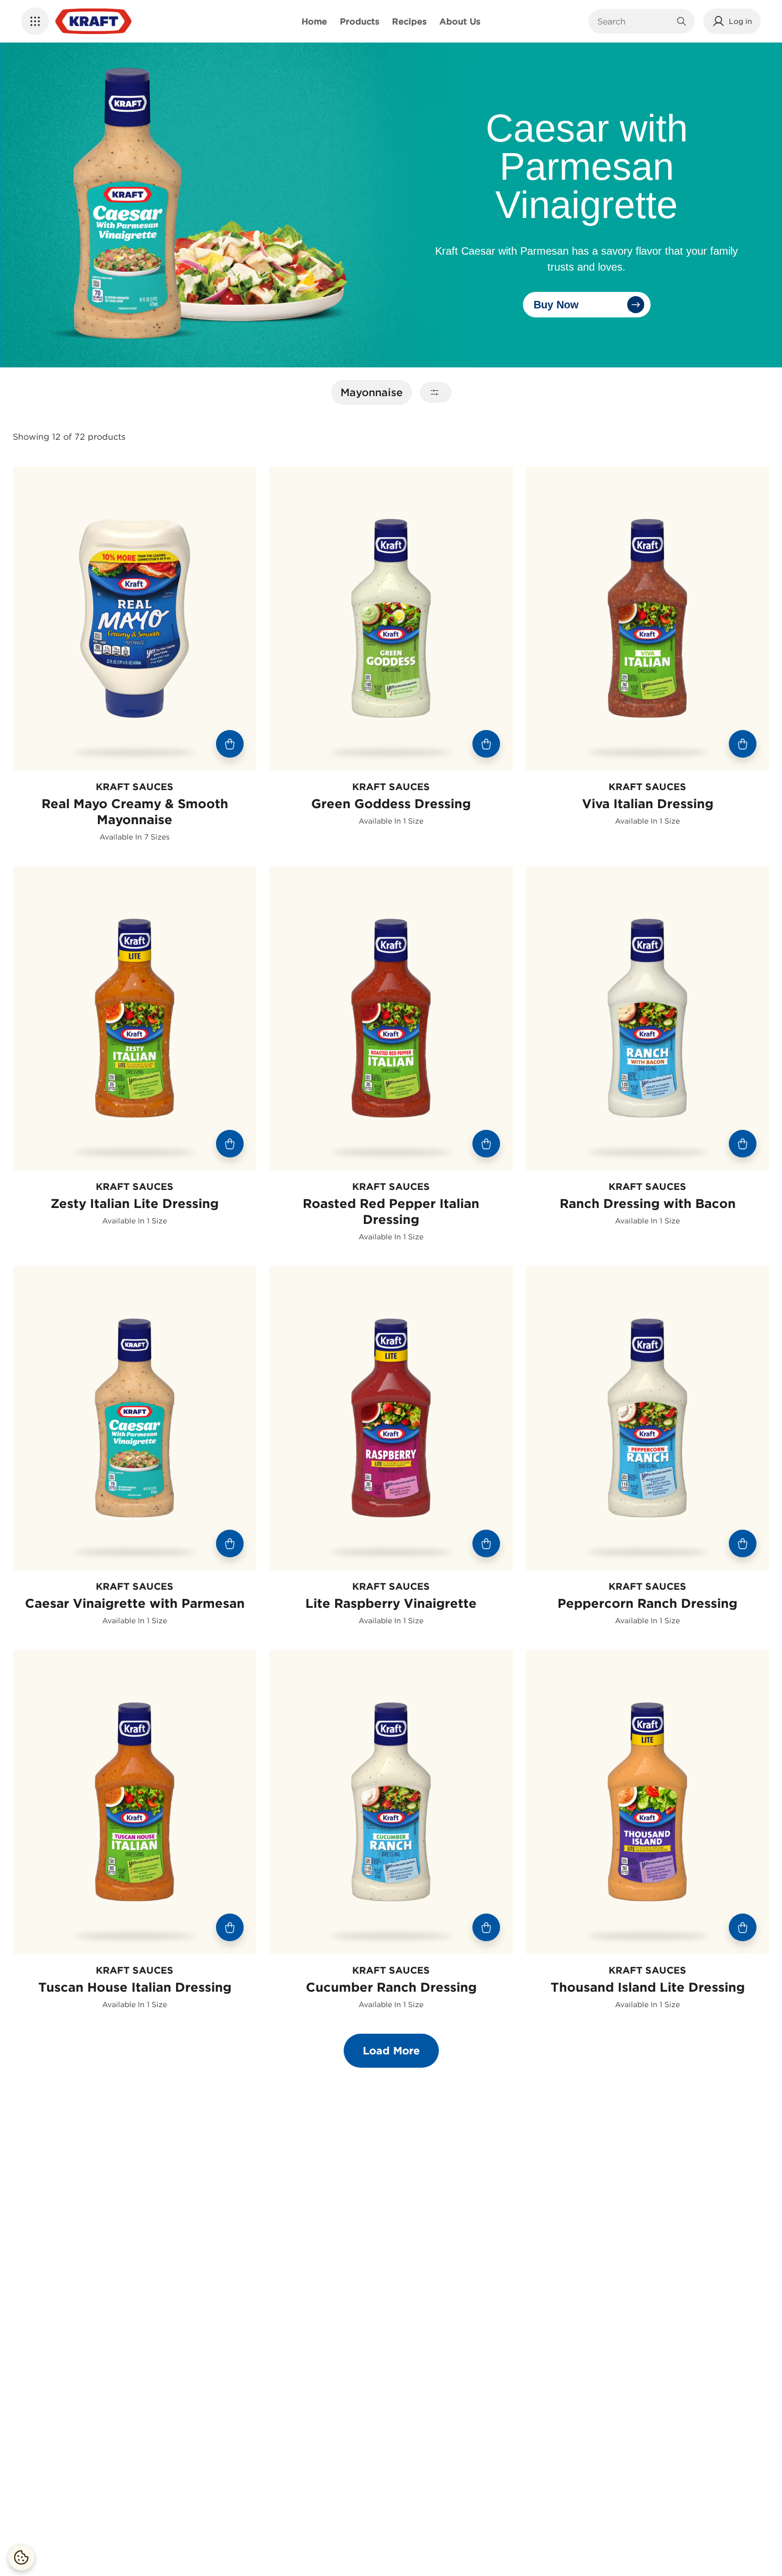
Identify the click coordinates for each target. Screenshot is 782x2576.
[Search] (681, 21)
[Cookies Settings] (21, 2557)
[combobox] (634, 21)
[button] (35, 21)
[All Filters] (436, 392)
